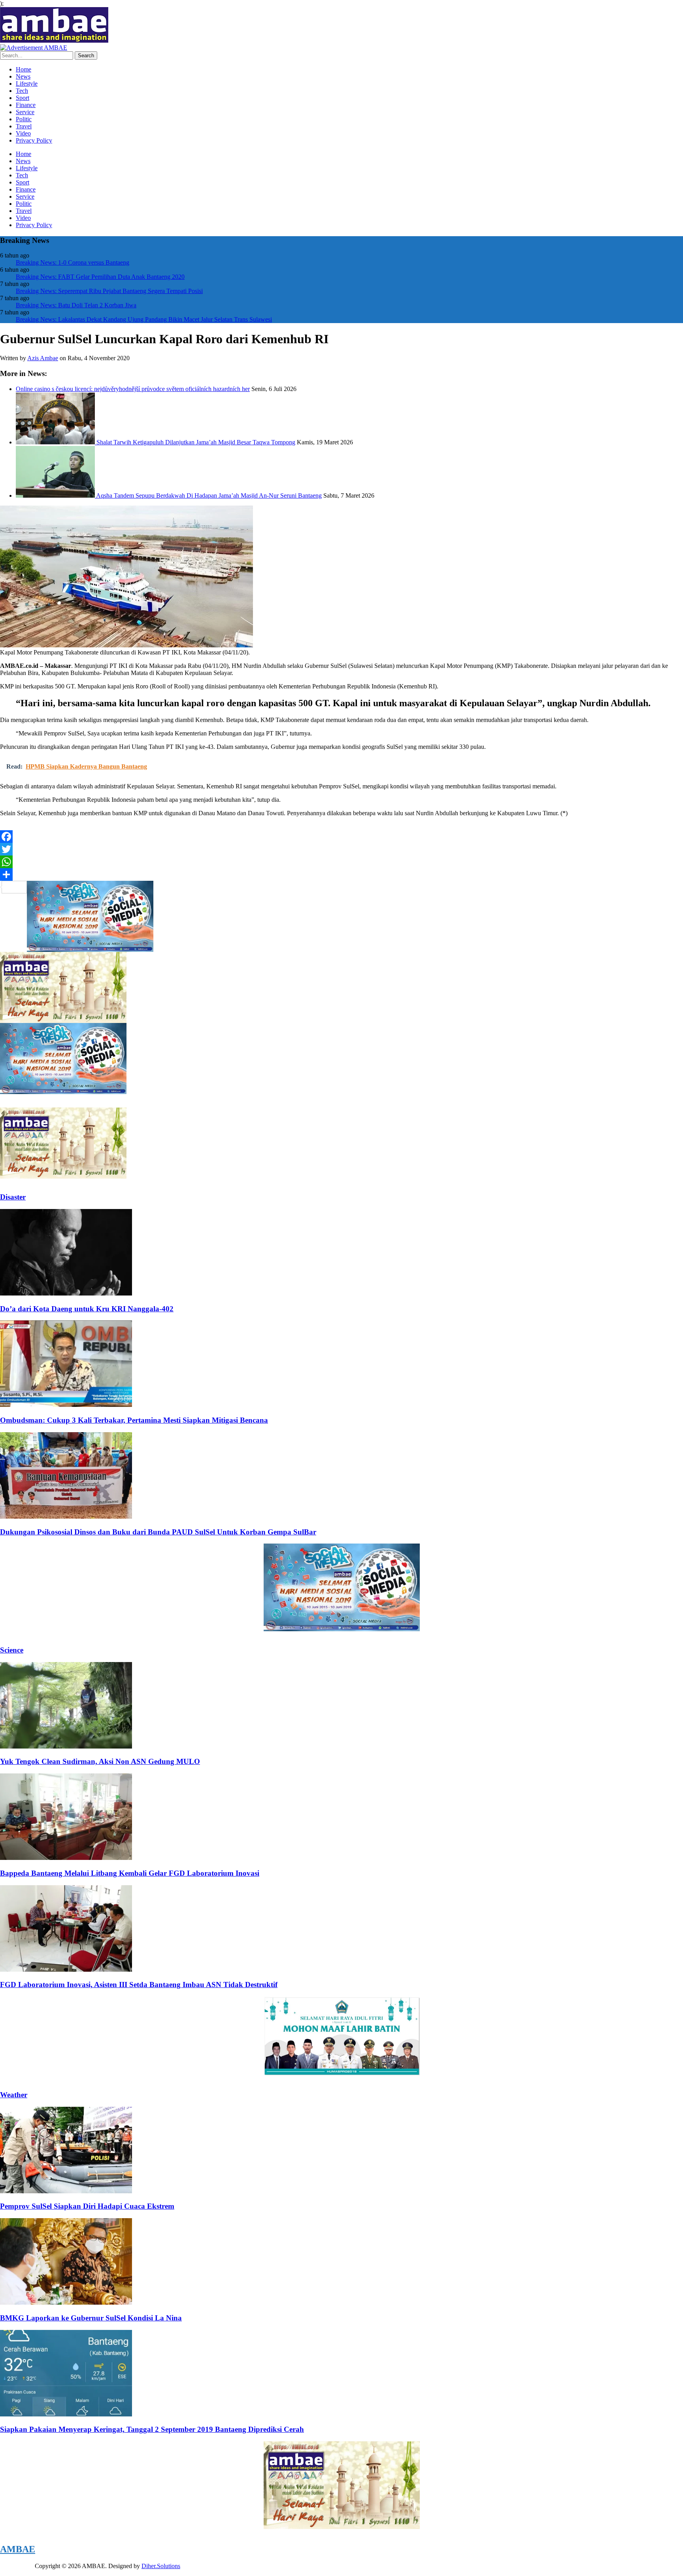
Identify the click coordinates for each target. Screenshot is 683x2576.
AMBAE (18, 2549)
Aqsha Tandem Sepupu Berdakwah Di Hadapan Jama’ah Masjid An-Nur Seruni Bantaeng (209, 495)
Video (23, 133)
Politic (24, 119)
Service (25, 112)
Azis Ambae (43, 358)
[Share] (341, 874)
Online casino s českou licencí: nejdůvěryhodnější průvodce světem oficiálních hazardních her (133, 389)
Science (12, 1650)
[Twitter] (341, 849)
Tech (22, 91)
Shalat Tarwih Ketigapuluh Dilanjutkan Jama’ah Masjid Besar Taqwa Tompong (196, 442)
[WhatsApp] (341, 862)
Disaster (13, 1197)
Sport (23, 98)
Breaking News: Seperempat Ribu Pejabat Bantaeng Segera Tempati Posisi (109, 291)
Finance (26, 105)
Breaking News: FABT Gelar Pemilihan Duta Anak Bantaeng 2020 (100, 277)
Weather (14, 2095)
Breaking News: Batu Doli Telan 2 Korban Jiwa (76, 305)
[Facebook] (341, 837)
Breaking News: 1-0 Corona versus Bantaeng (73, 262)
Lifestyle (27, 84)
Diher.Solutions (161, 2566)
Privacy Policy (34, 140)
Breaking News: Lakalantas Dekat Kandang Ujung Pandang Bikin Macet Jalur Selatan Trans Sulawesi (144, 319)
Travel (24, 126)
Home (24, 69)
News (23, 76)
